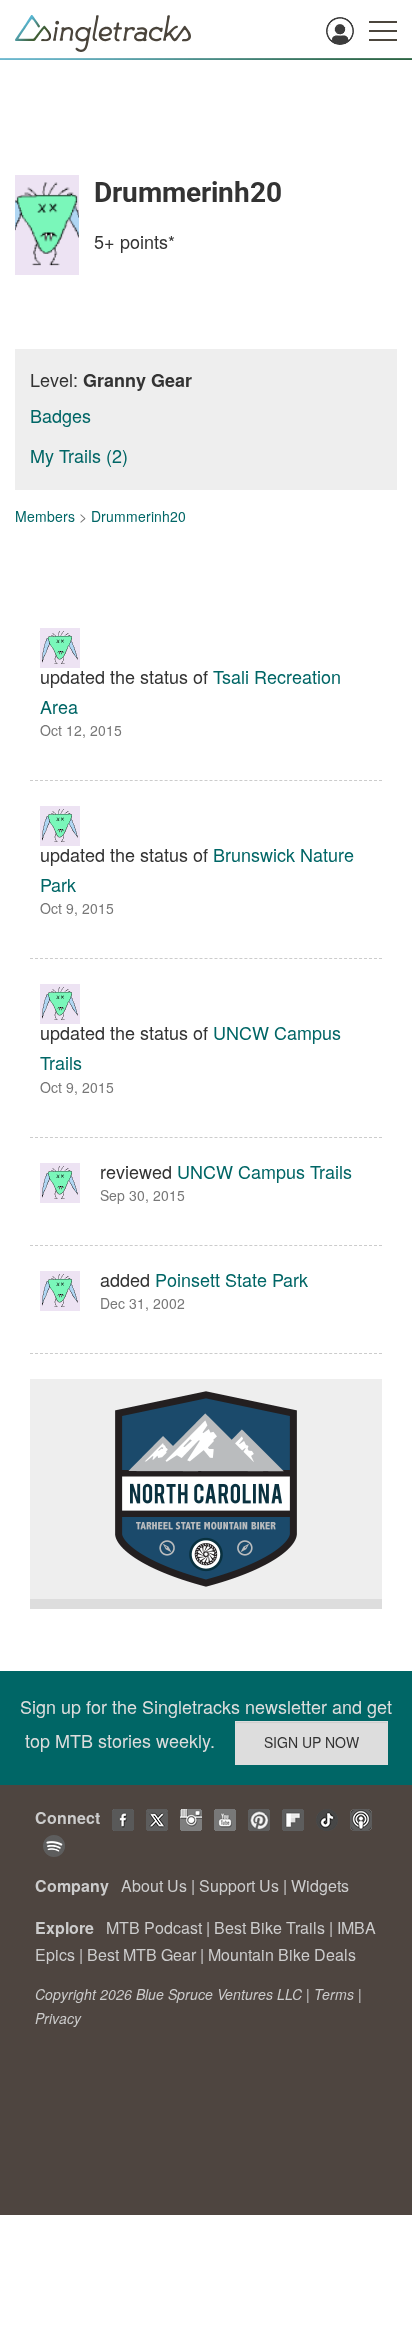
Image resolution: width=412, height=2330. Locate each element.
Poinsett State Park (231, 1279)
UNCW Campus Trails (264, 1171)
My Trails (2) (79, 455)
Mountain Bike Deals (282, 1954)
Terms (334, 1994)
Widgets (320, 1885)
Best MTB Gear (141, 1954)
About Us (154, 1885)
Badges (60, 415)
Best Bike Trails (269, 1927)
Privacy (58, 2018)
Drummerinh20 (138, 516)
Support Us (239, 1885)
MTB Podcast (154, 1927)
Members (45, 516)
